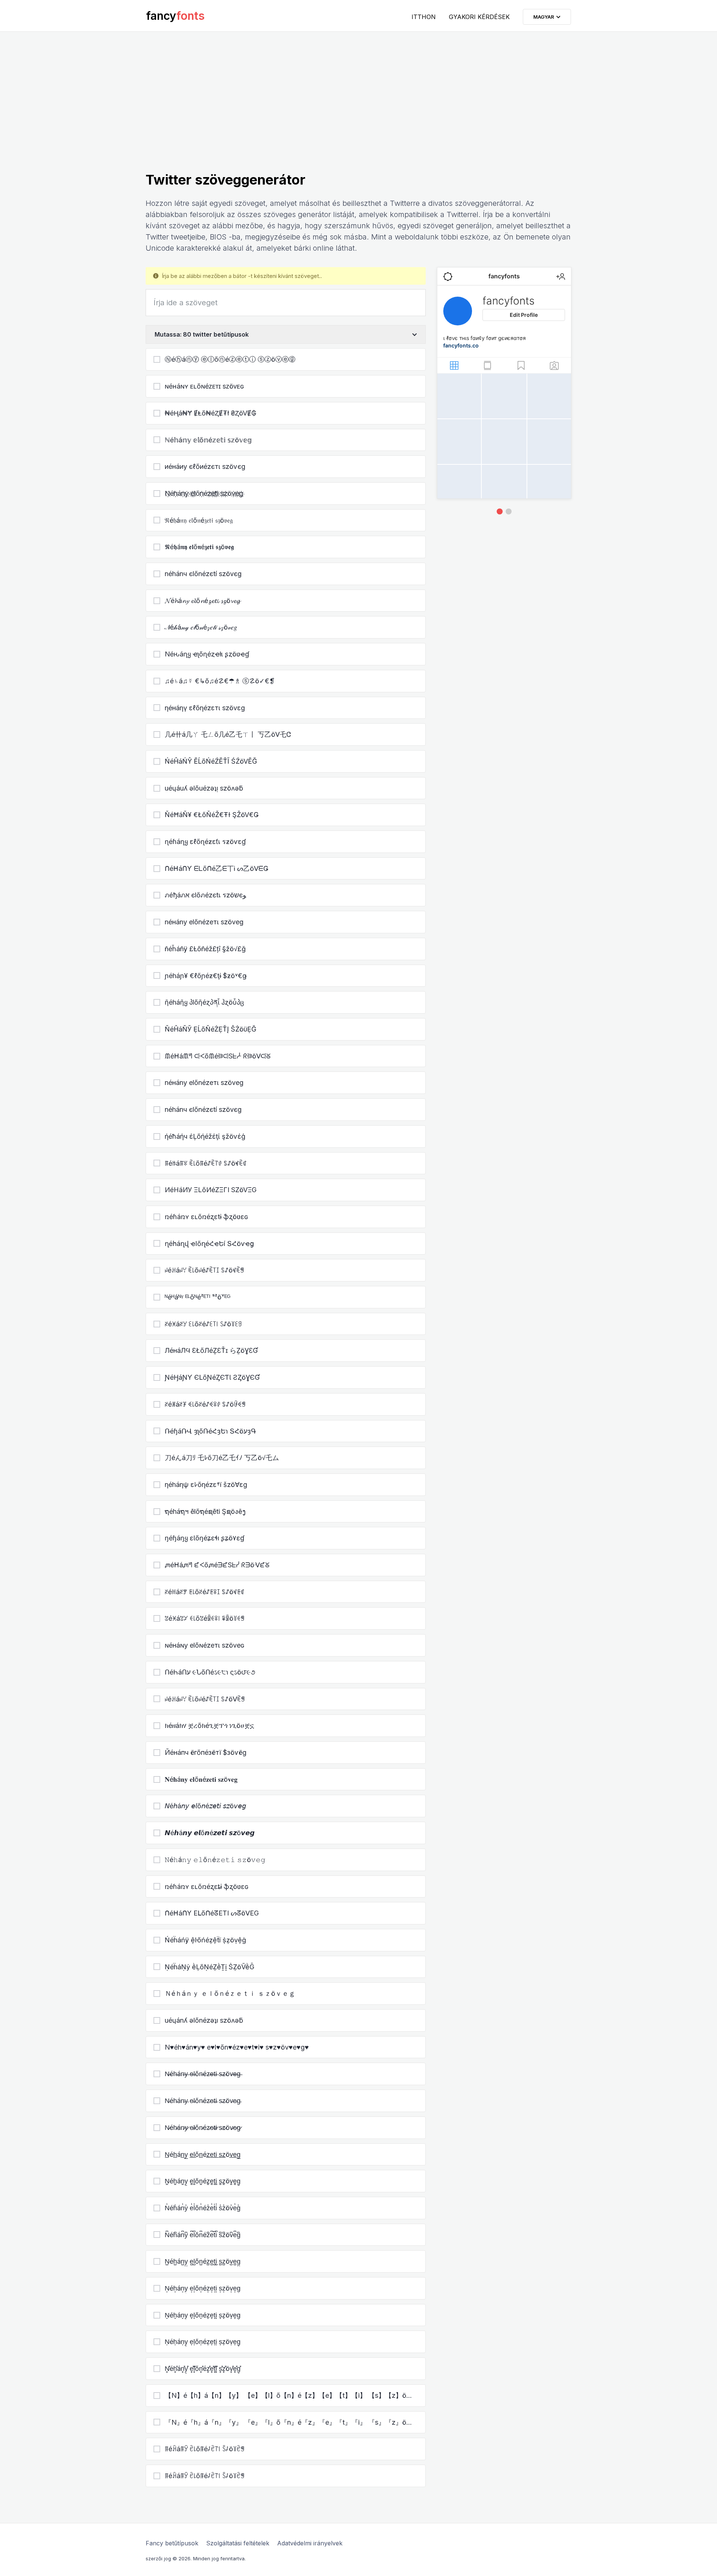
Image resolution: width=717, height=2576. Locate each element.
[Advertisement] (358, 115)
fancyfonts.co (461, 345)
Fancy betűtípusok (172, 2543)
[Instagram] (500, 511)
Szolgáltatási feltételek (238, 2543)
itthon (424, 17)
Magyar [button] (545, 17)
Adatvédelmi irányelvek (310, 2543)
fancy (175, 16)
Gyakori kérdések (479, 17)
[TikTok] (509, 511)
